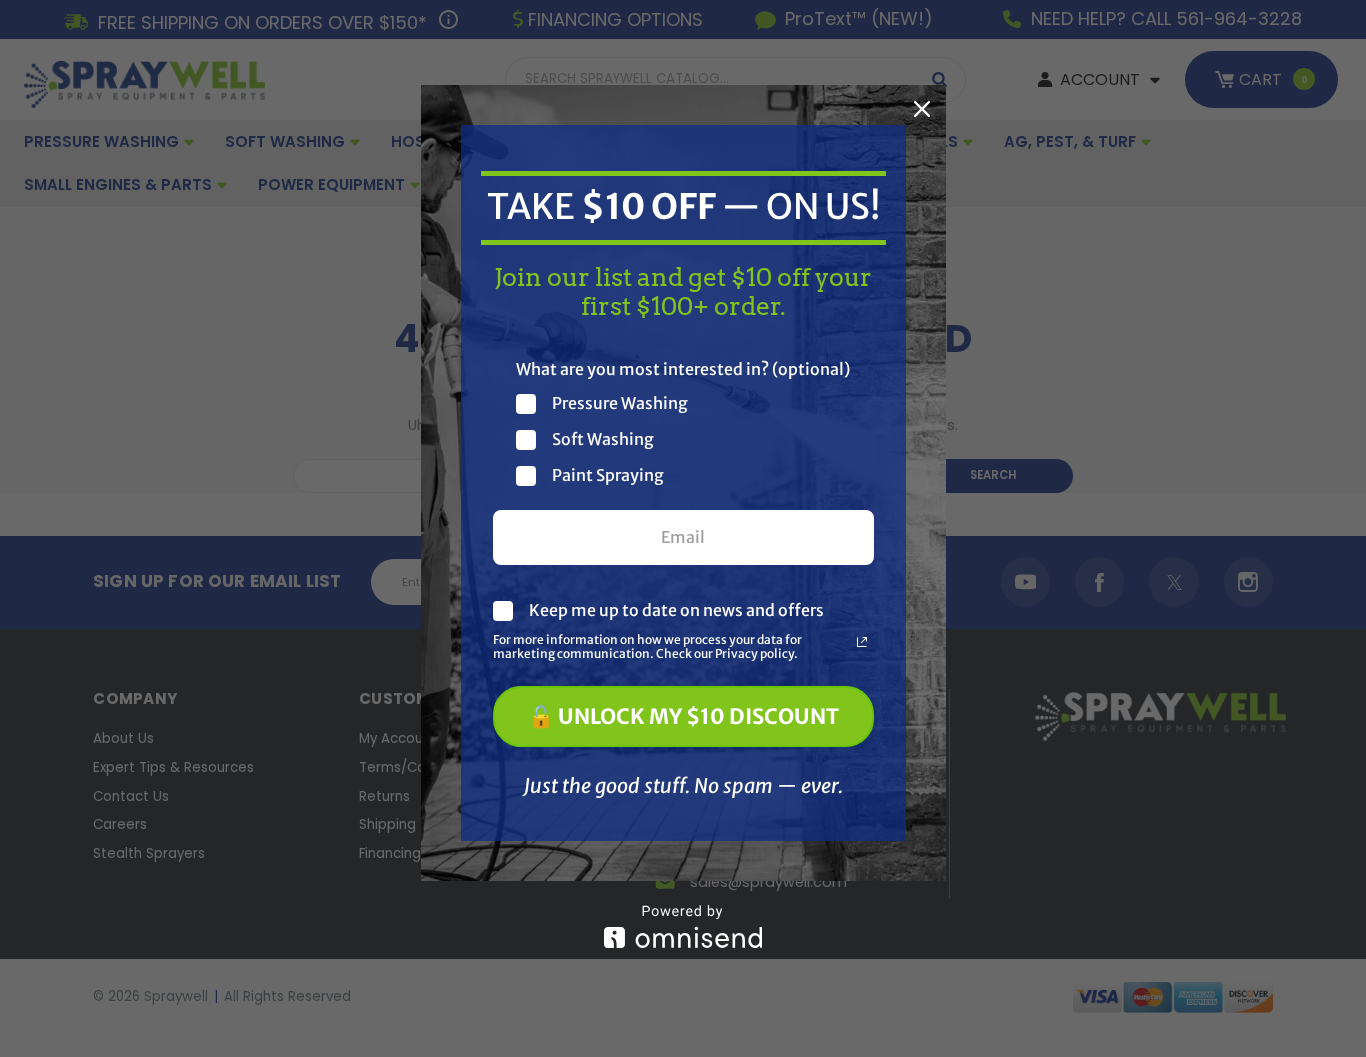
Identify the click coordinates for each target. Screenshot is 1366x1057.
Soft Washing (603, 439)
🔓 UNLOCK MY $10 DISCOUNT (683, 716)
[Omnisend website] (683, 926)
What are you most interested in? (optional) (683, 369)
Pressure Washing (620, 403)
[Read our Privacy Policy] (862, 642)
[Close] (922, 109)
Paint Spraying (608, 475)
